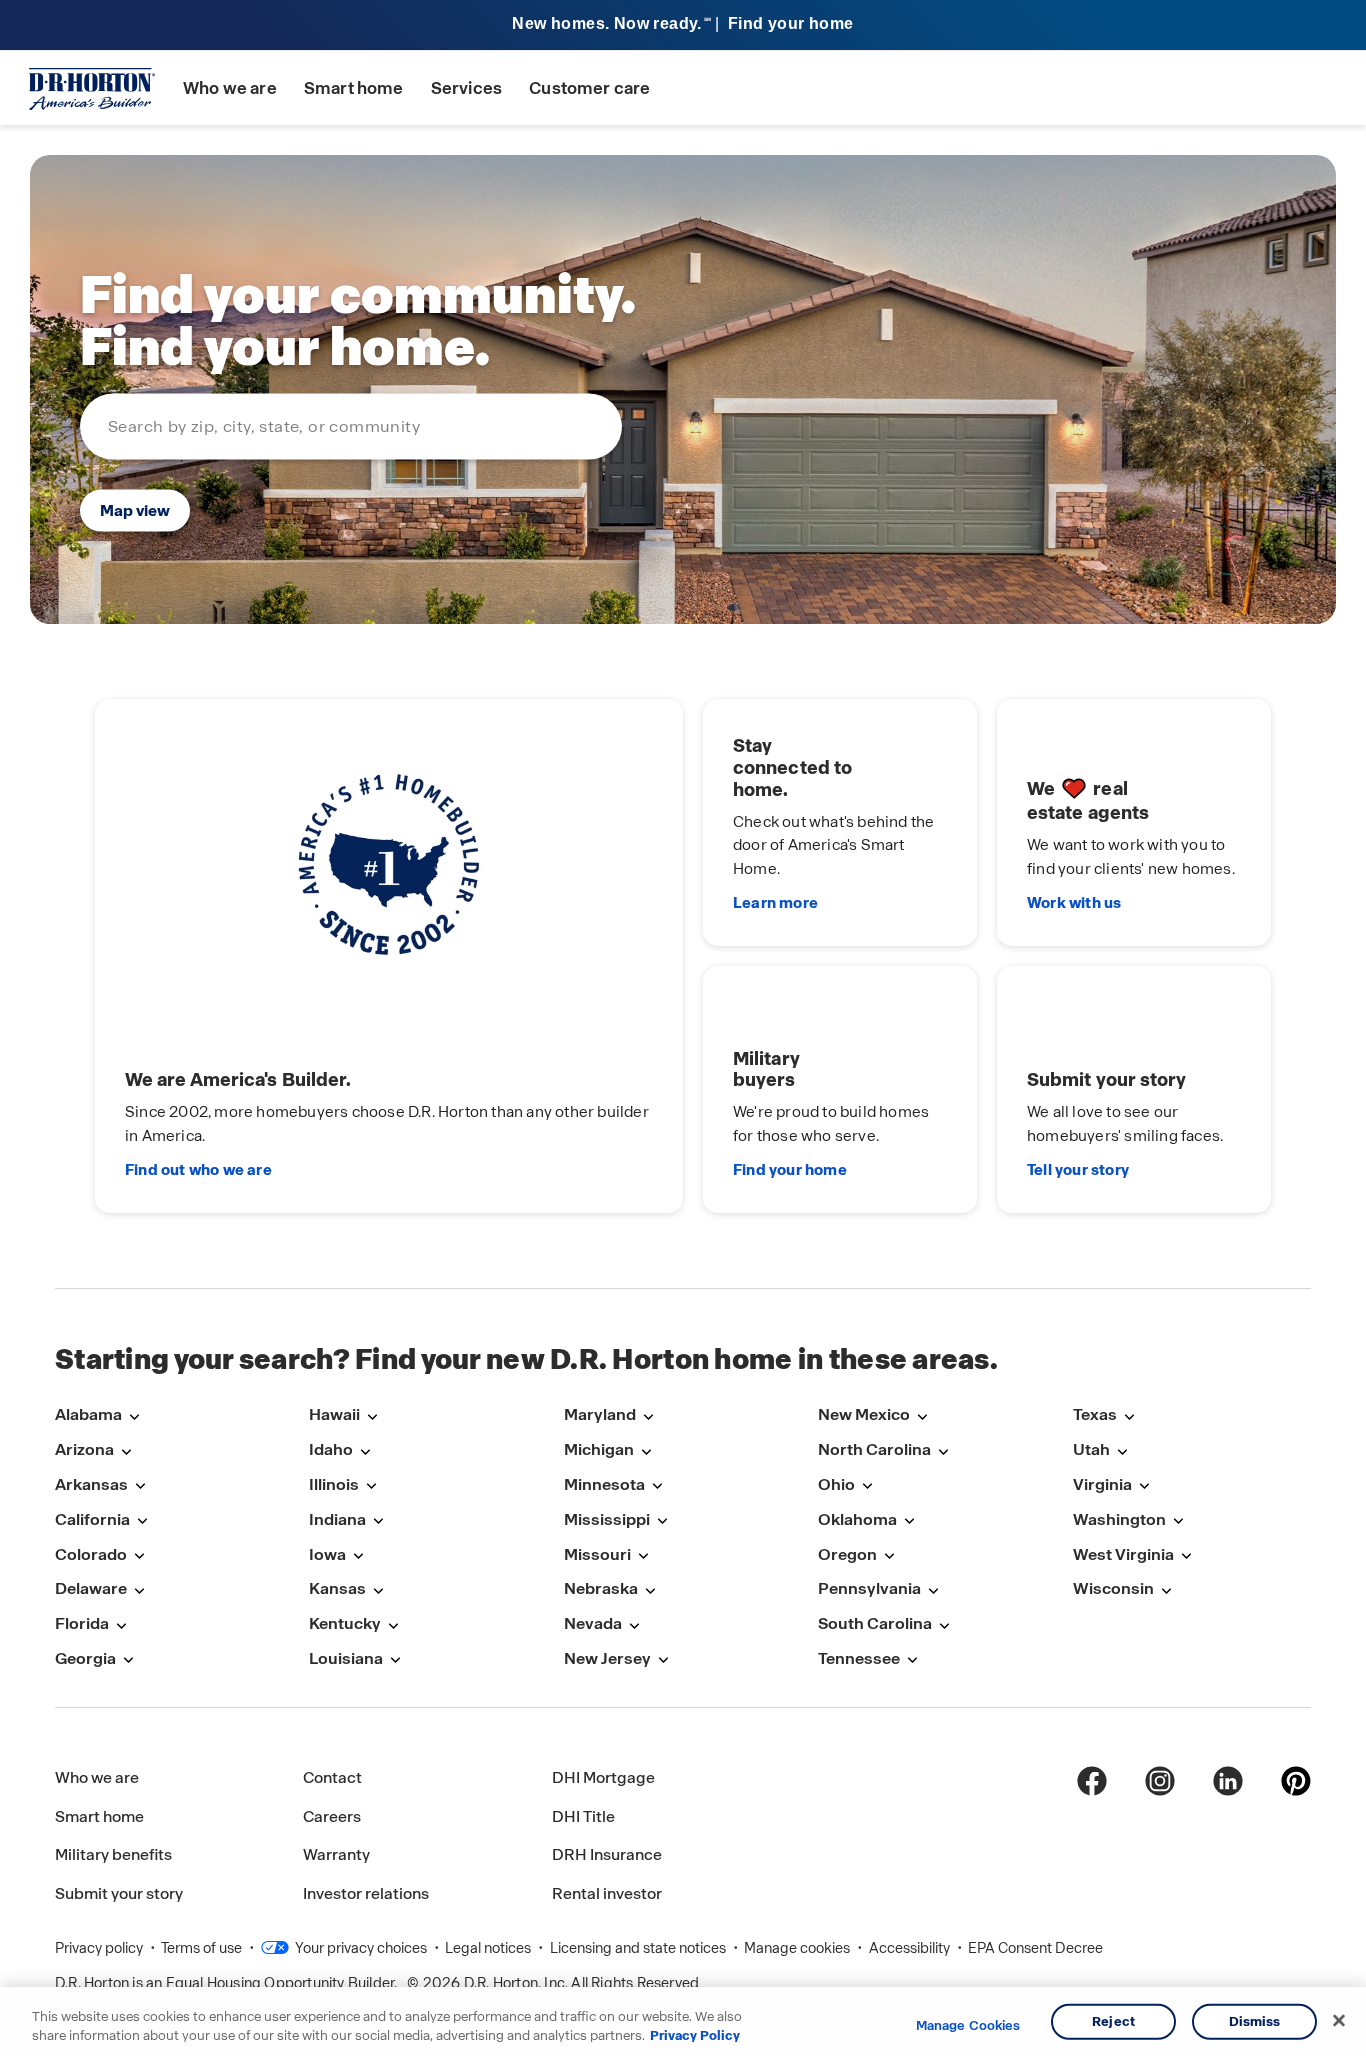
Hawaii (334, 1414)
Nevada (593, 1623)
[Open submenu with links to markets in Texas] (1129, 1416)
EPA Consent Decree (1035, 1948)
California (92, 1519)
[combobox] (351, 427)
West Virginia (1123, 1554)
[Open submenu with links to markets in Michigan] (646, 1451)
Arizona (84, 1449)
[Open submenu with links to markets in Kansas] (378, 1590)
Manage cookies (798, 1948)
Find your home (790, 1170)
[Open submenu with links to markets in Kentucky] (393, 1625)
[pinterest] (1296, 1781)
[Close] (1339, 2021)
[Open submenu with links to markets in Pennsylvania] (933, 1590)
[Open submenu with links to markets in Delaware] (139, 1590)
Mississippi (607, 1519)
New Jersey (607, 1658)
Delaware (91, 1588)
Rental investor (607, 1893)
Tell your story (1078, 1170)
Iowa (327, 1554)
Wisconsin (1113, 1588)
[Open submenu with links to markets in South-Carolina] (944, 1625)
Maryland (600, 1414)
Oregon (847, 1554)
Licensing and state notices (639, 1948)
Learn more (775, 903)
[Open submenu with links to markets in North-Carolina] (943, 1451)
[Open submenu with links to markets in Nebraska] (650, 1590)
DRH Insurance (607, 1854)
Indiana (337, 1519)
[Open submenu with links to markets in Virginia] (1144, 1486)
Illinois (334, 1484)
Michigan (599, 1449)
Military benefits (113, 1854)
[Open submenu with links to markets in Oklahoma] (909, 1521)
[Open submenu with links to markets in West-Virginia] (1186, 1556)
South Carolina (875, 1623)
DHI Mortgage (603, 1777)
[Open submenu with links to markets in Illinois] (371, 1486)
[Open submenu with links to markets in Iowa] (358, 1556)
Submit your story (119, 1893)
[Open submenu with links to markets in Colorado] (139, 1556)
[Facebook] (1092, 1781)
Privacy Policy (695, 2035)
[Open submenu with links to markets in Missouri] (643, 1556)
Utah (1091, 1449)
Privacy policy (100, 1948)
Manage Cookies (968, 2026)
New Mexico (864, 1414)
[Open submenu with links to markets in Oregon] (889, 1556)
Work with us (1074, 903)
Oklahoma (857, 1519)
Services (466, 88)
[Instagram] (1160, 1781)
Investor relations (366, 1893)
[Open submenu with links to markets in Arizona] (126, 1451)
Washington (1119, 1519)
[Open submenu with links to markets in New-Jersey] (663, 1660)
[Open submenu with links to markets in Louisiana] (395, 1660)
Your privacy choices (359, 1948)
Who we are (230, 88)
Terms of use (203, 1948)
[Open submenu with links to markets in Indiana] (378, 1521)
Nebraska (601, 1588)
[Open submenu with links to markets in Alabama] (134, 1416)
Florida (82, 1623)
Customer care (589, 88)
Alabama (88, 1414)
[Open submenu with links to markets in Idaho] (365, 1451)
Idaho (331, 1449)
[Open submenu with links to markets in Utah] (1122, 1451)
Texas (1095, 1414)
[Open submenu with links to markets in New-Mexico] (922, 1416)
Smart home (354, 88)
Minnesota (604, 1484)
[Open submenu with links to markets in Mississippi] (662, 1521)
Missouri (597, 1554)
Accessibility (911, 1948)
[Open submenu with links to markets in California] (142, 1521)
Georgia (85, 1658)
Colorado (91, 1554)
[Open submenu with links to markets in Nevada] (634, 1625)
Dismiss (1255, 2021)
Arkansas (91, 1484)
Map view (135, 510)
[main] (683, 706)
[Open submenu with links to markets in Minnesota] (657, 1486)
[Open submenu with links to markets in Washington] (1178, 1521)
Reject (1113, 2021)
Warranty (336, 1854)
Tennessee (859, 1658)
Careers (332, 1816)
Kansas (337, 1588)
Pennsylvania (869, 1588)
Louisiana (346, 1658)
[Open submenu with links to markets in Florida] (121, 1625)
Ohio (836, 1484)
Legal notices (489, 1948)
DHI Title (583, 1816)
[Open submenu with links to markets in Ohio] (867, 1486)
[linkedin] (1228, 1781)
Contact (332, 1777)
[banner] (683, 25)
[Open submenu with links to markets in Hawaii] (372, 1416)
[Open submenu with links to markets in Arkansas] (140, 1486)
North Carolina (874, 1449)
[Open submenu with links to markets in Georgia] (128, 1660)
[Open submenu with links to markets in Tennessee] (912, 1660)
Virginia (1102, 1484)
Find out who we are (198, 1170)
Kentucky (345, 1623)
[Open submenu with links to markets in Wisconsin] (1166, 1590)
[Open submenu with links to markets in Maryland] (648, 1416)
